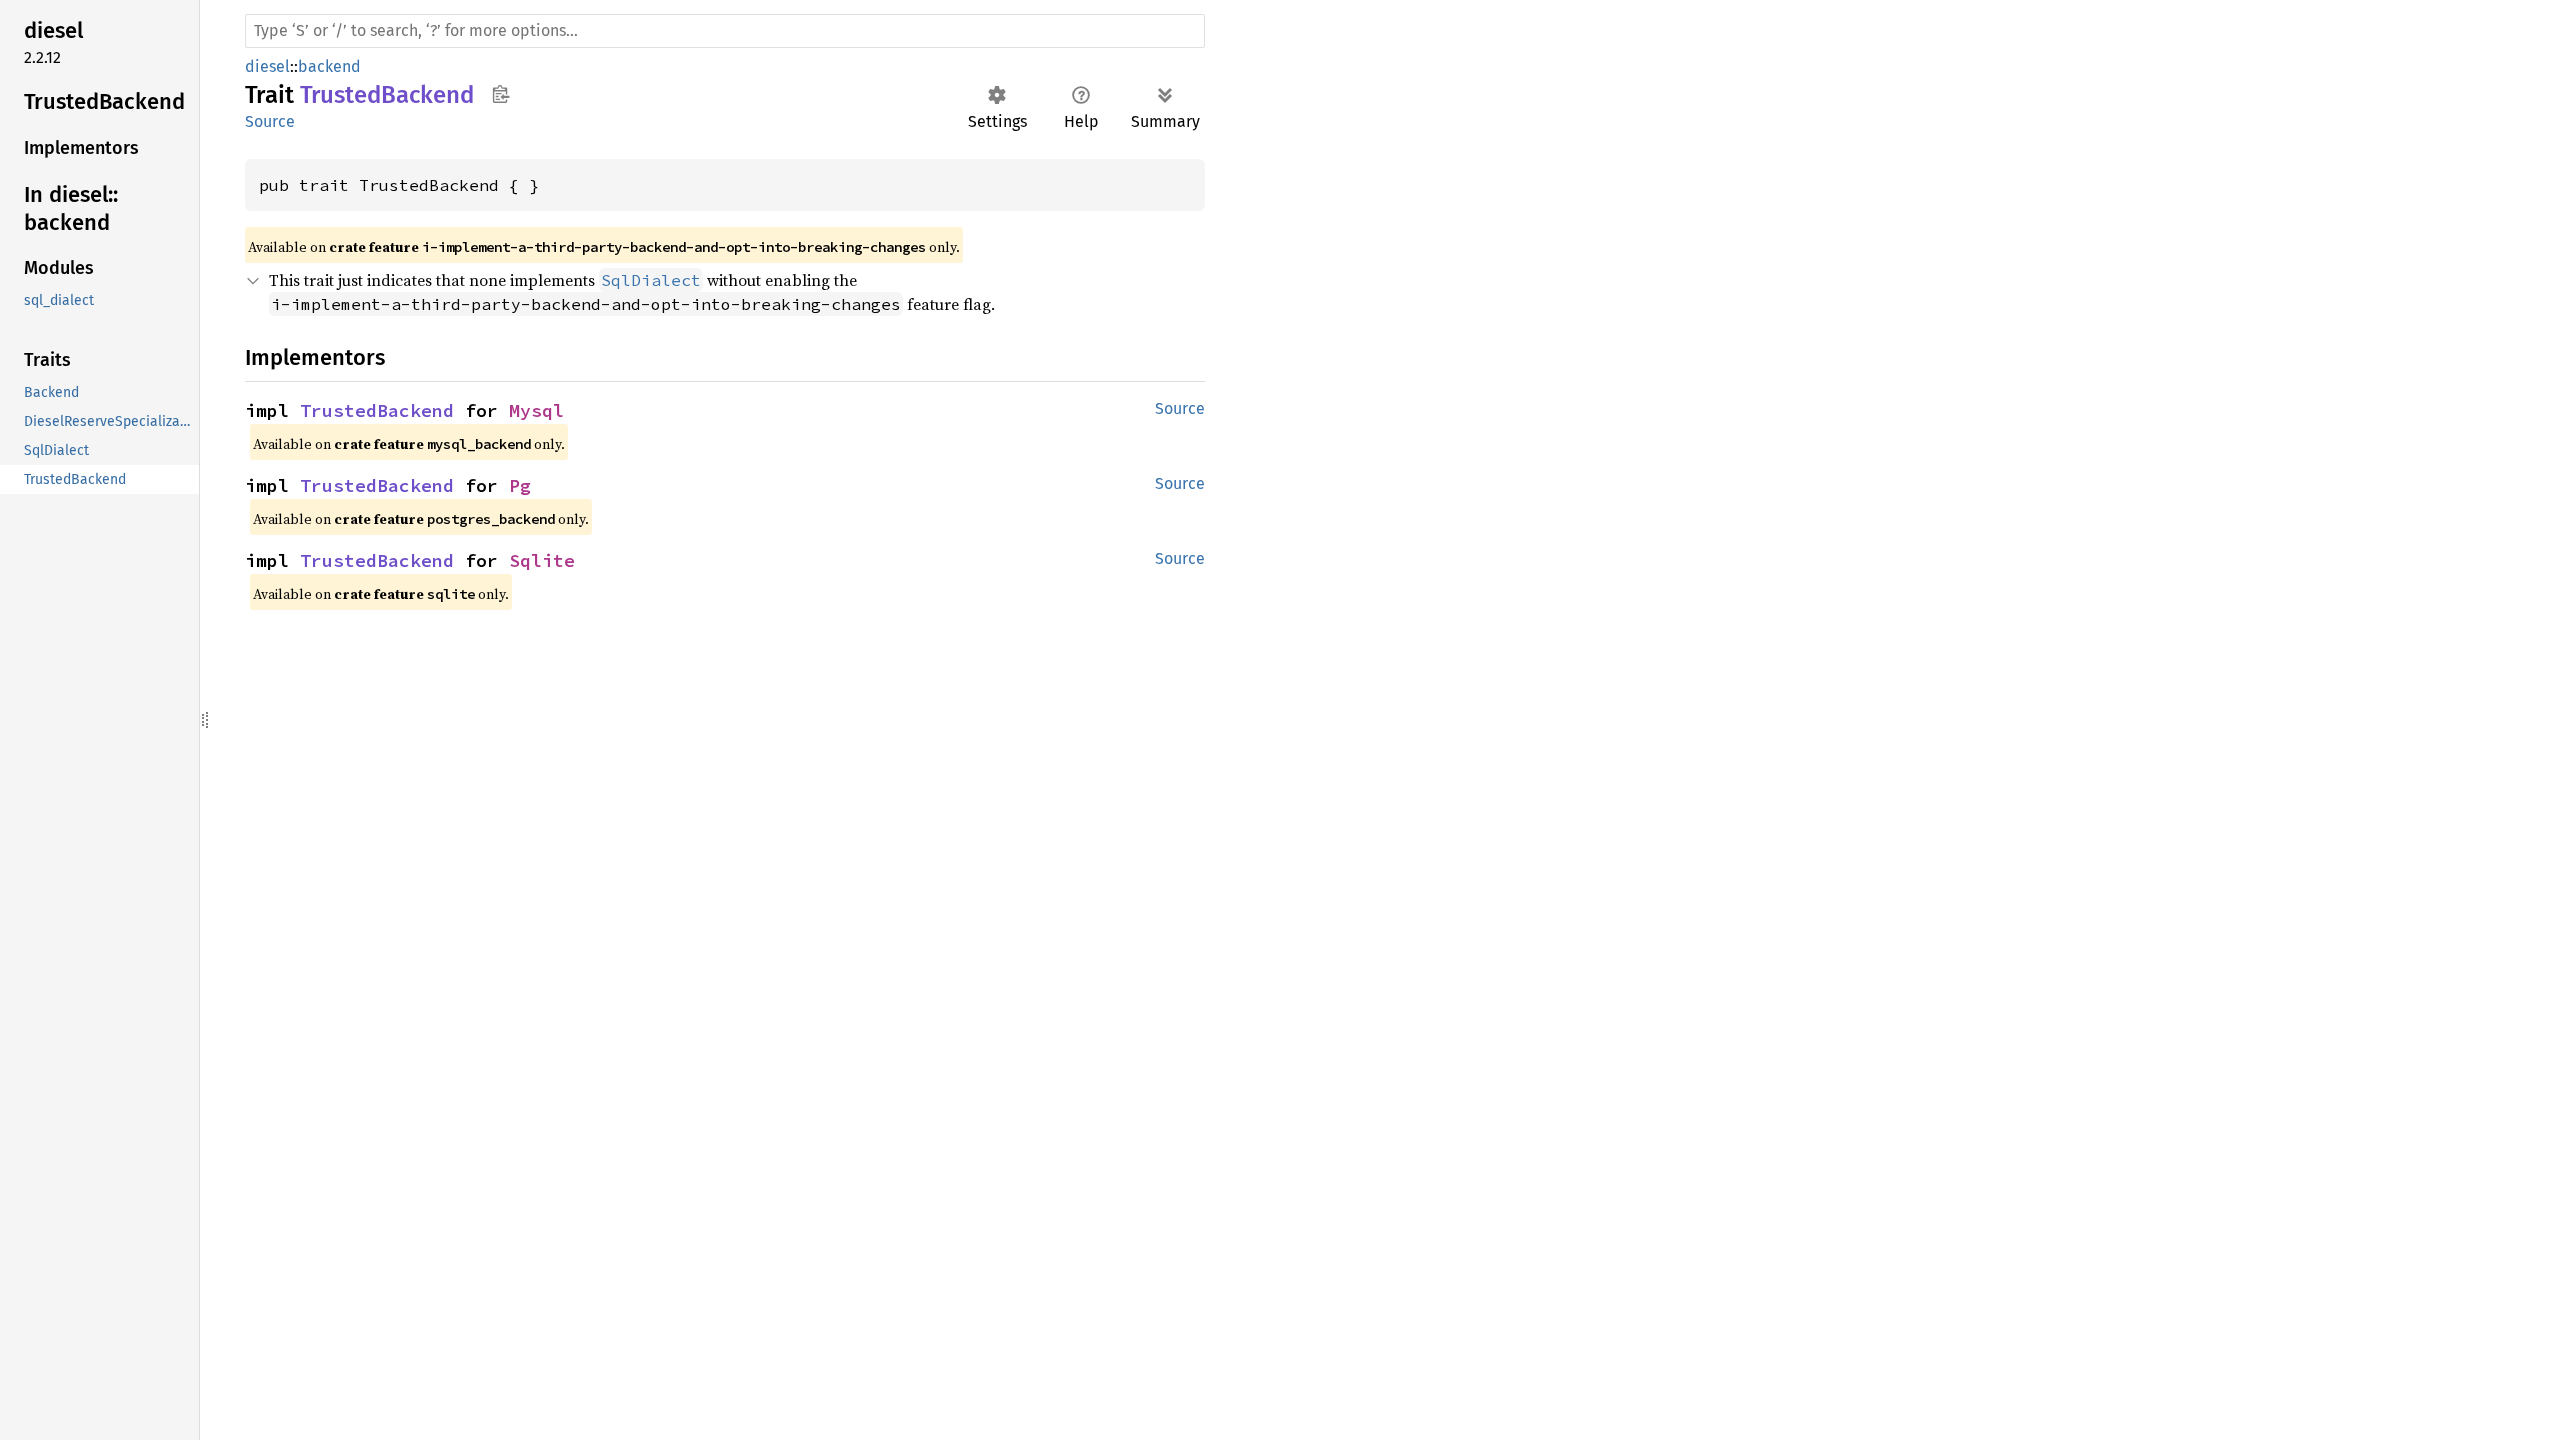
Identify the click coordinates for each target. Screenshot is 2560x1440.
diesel (267, 66)
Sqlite (542, 560)
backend (329, 66)
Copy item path (500, 94)
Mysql (536, 410)
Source (270, 121)
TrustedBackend (377, 410)
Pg (520, 485)
